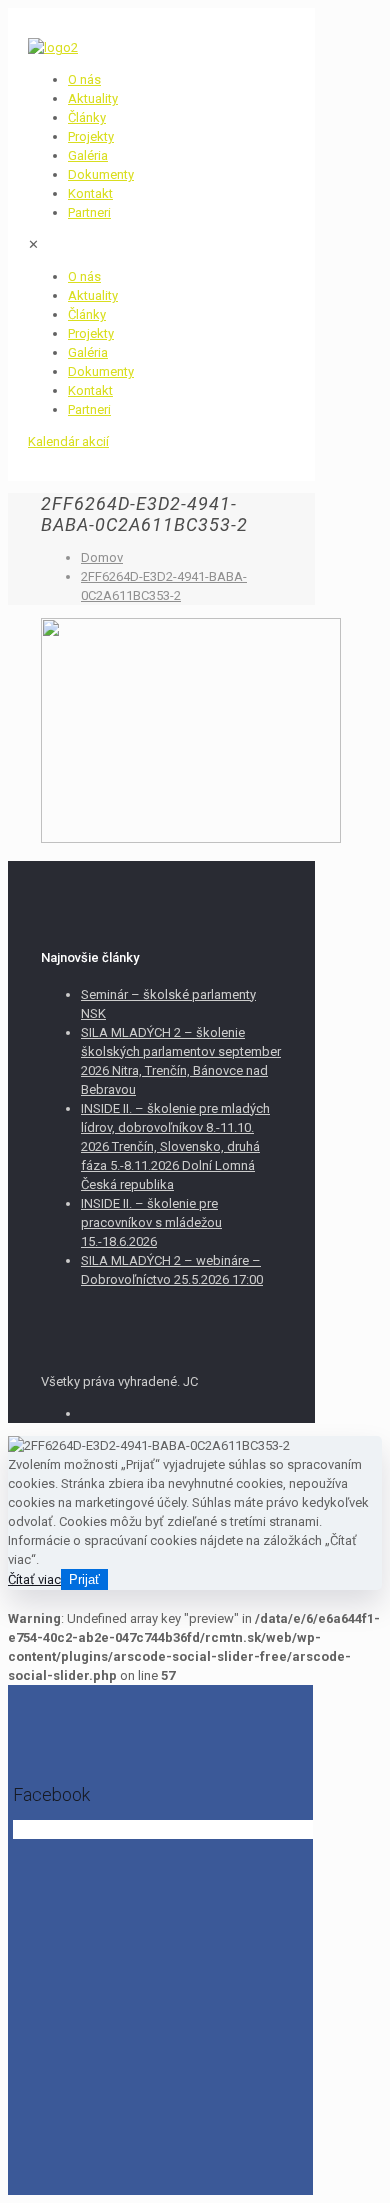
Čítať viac (34, 1579)
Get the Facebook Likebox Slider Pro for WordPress (151, 1831)
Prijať (84, 1579)
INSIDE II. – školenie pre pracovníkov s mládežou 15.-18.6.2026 (151, 1222)
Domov (102, 557)
